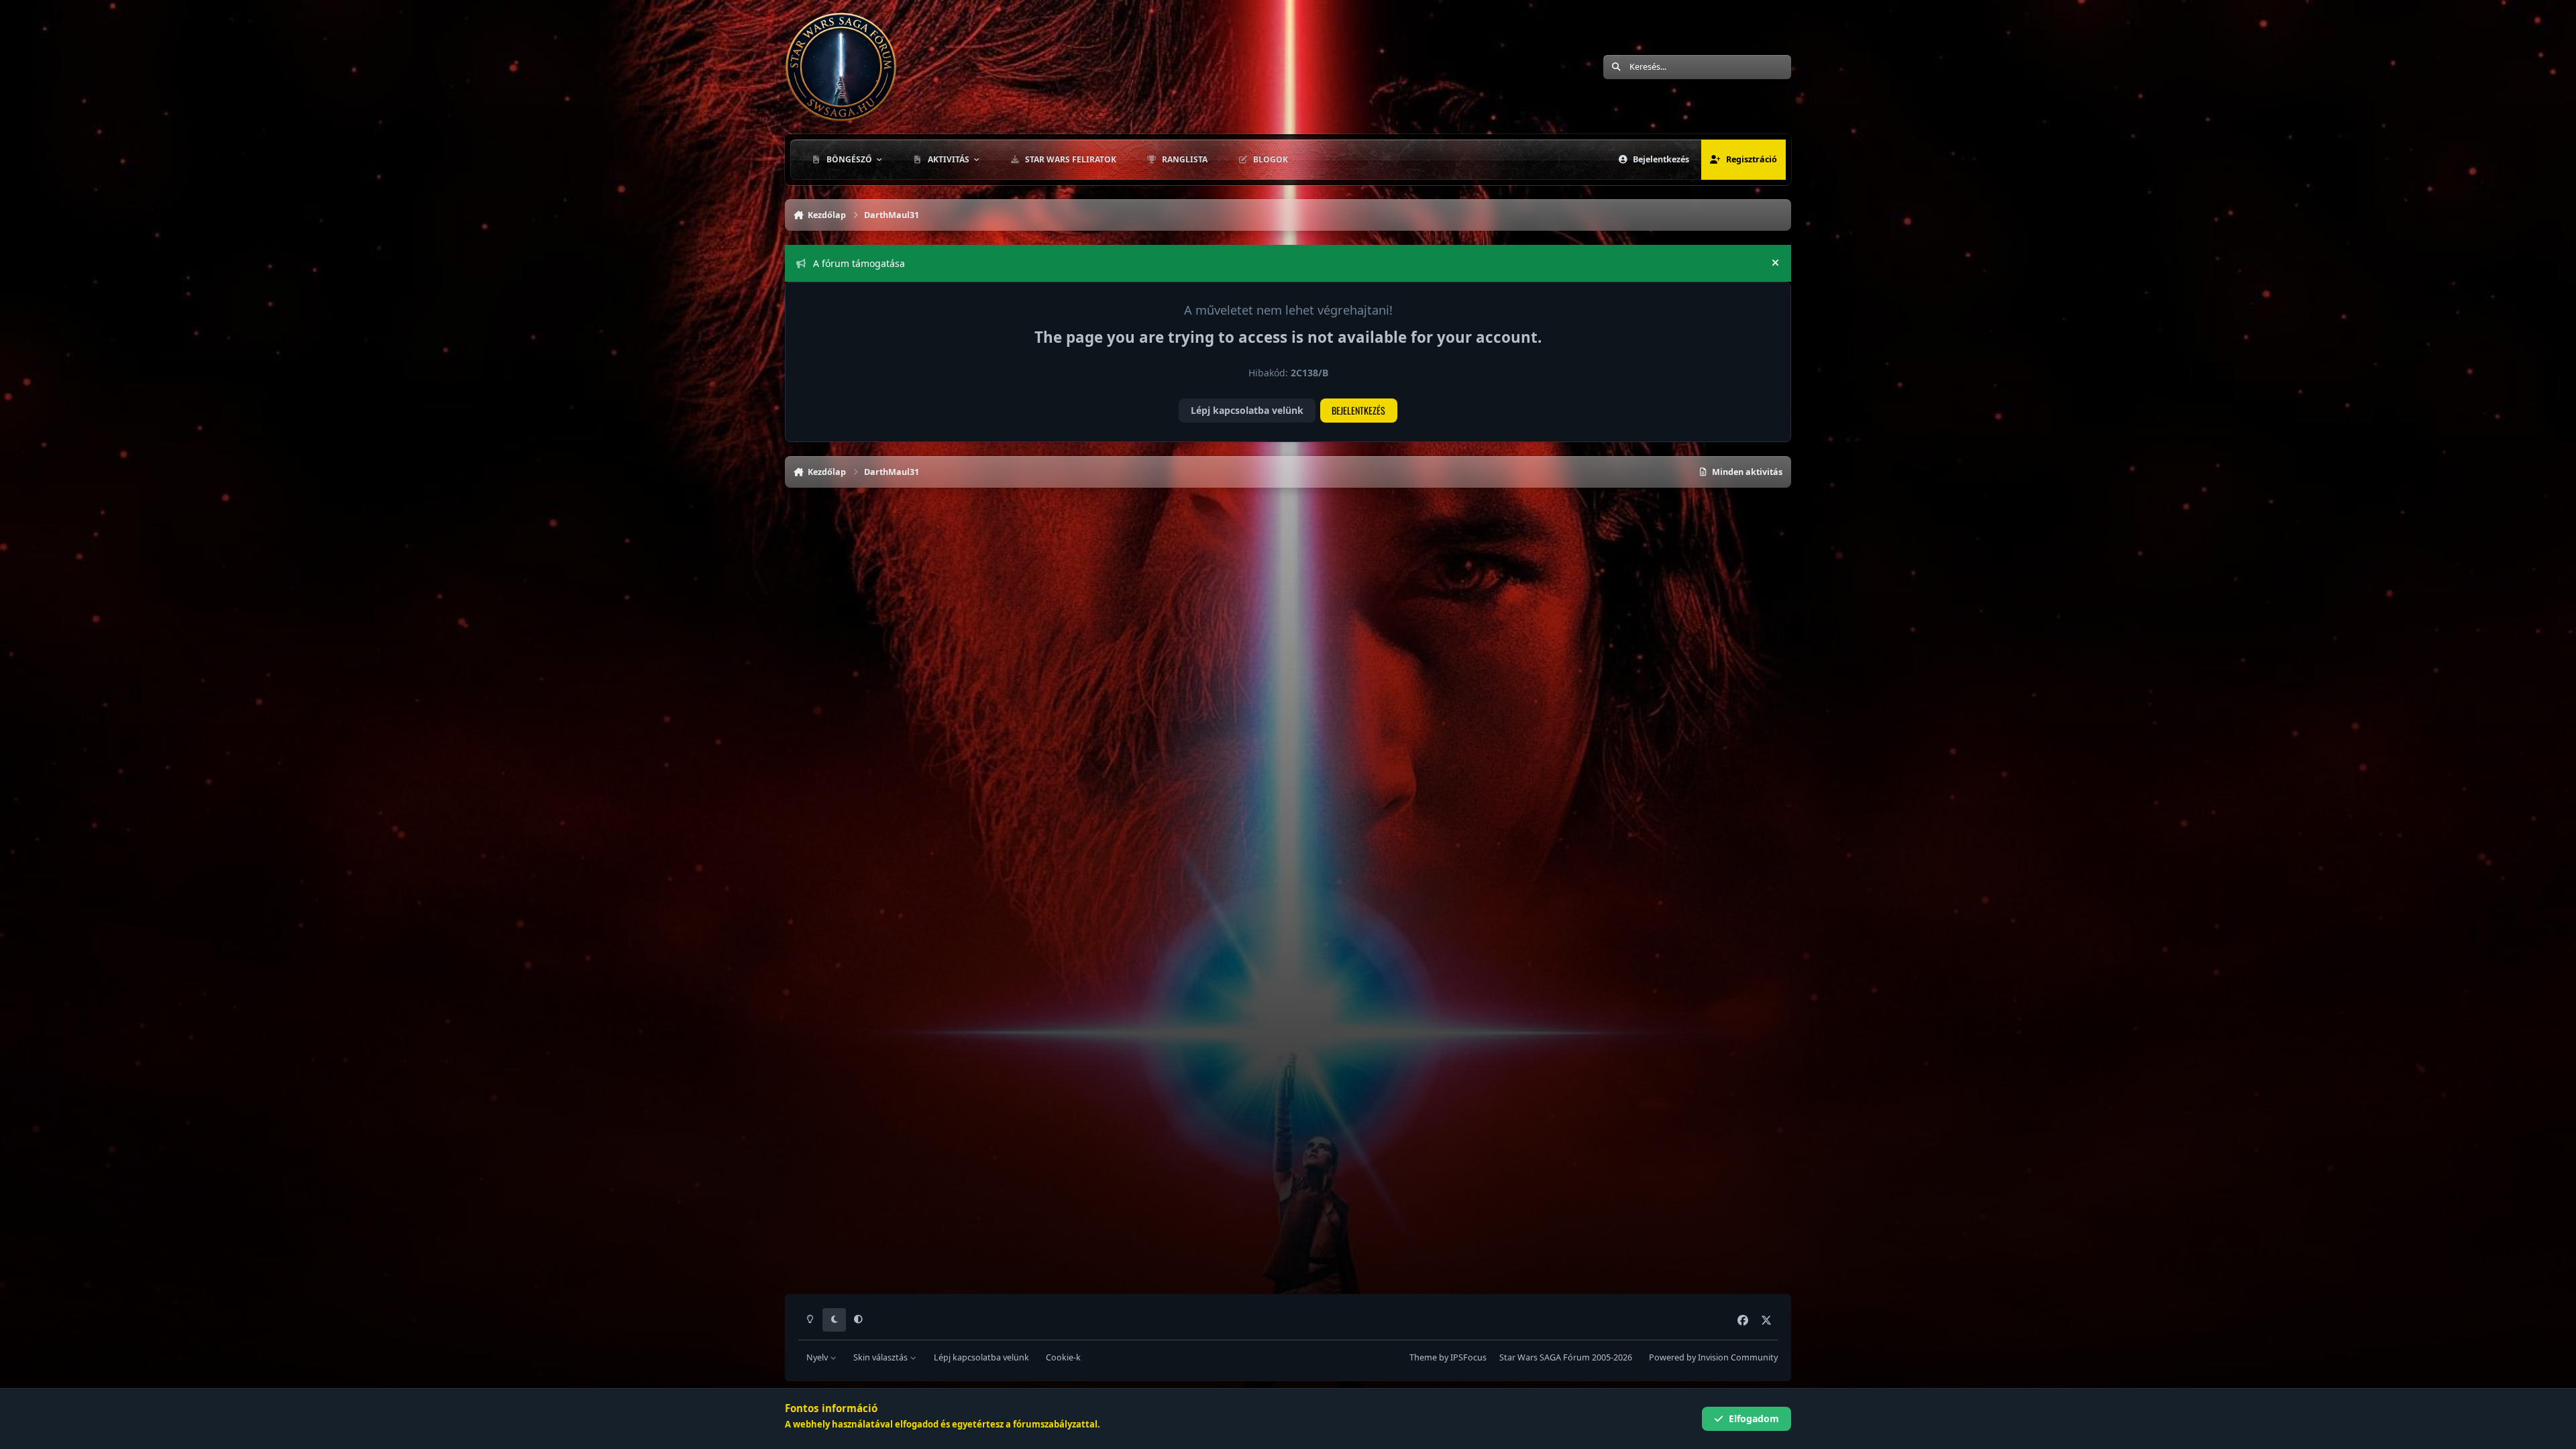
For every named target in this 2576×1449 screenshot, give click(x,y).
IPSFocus (1468, 1357)
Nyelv (818, 1357)
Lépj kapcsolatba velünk (1247, 410)
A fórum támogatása (859, 263)
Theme (1423, 1357)
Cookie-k (1063, 1357)
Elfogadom (1754, 1418)
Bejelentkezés (1358, 410)
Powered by (1713, 1357)
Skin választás (881, 1357)
